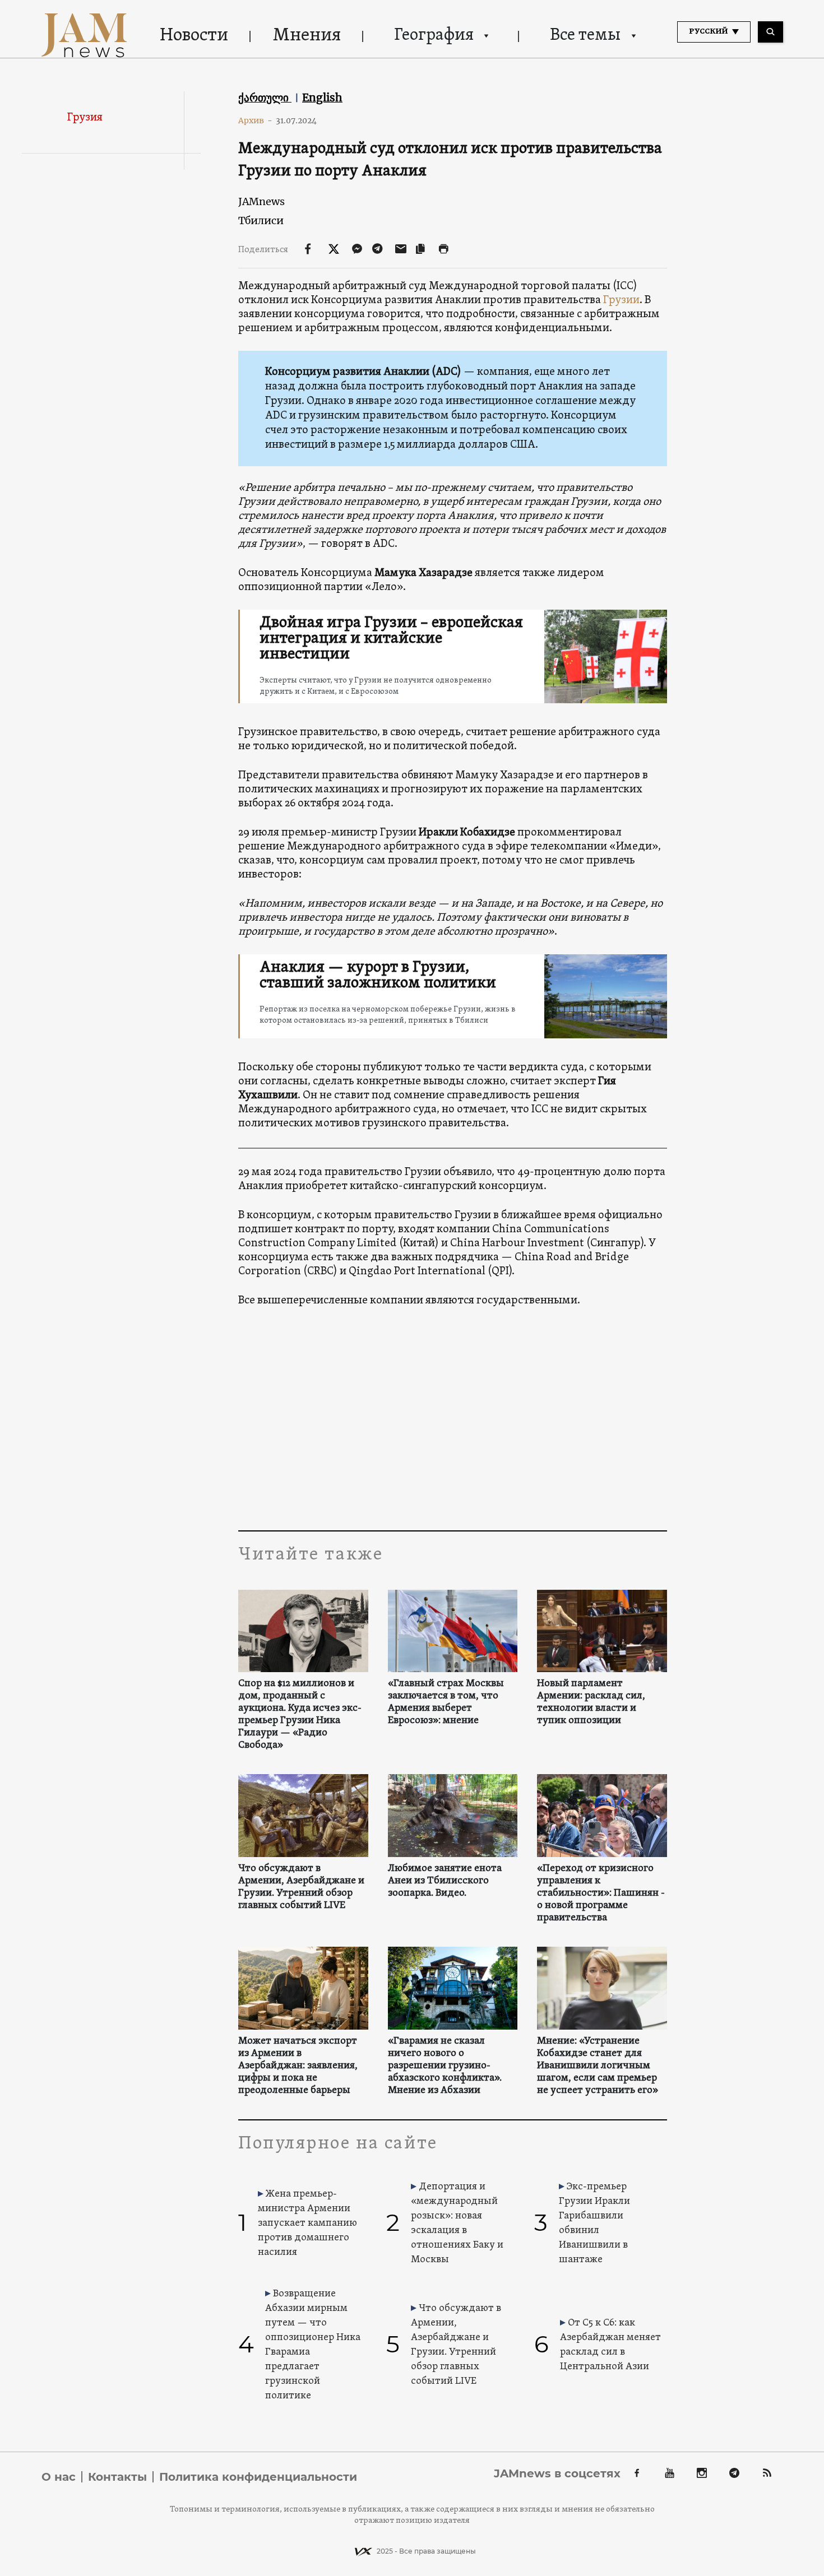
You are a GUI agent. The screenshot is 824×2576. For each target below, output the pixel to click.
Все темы (585, 36)
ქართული (265, 98)
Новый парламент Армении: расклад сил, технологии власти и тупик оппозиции (591, 1702)
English (322, 98)
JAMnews (261, 201)
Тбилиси (261, 221)
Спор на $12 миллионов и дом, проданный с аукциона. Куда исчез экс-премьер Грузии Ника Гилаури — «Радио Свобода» (300, 1715)
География (434, 36)
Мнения (307, 36)
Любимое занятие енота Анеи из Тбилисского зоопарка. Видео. (445, 1881)
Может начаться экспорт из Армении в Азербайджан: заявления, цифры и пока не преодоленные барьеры (298, 2066)
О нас (59, 2477)
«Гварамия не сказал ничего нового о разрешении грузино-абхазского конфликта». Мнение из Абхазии (445, 2066)
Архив (255, 120)
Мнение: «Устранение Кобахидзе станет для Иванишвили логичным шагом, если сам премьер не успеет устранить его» (598, 2066)
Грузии (621, 300)
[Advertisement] (453, 1418)
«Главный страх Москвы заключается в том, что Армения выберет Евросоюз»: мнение (446, 1702)
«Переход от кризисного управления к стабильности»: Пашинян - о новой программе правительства (601, 1893)
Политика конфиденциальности (258, 2477)
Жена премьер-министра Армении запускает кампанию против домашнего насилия (307, 2223)
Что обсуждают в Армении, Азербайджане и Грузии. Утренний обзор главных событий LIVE (301, 1887)
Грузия (85, 118)
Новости (194, 36)
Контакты (117, 2477)
